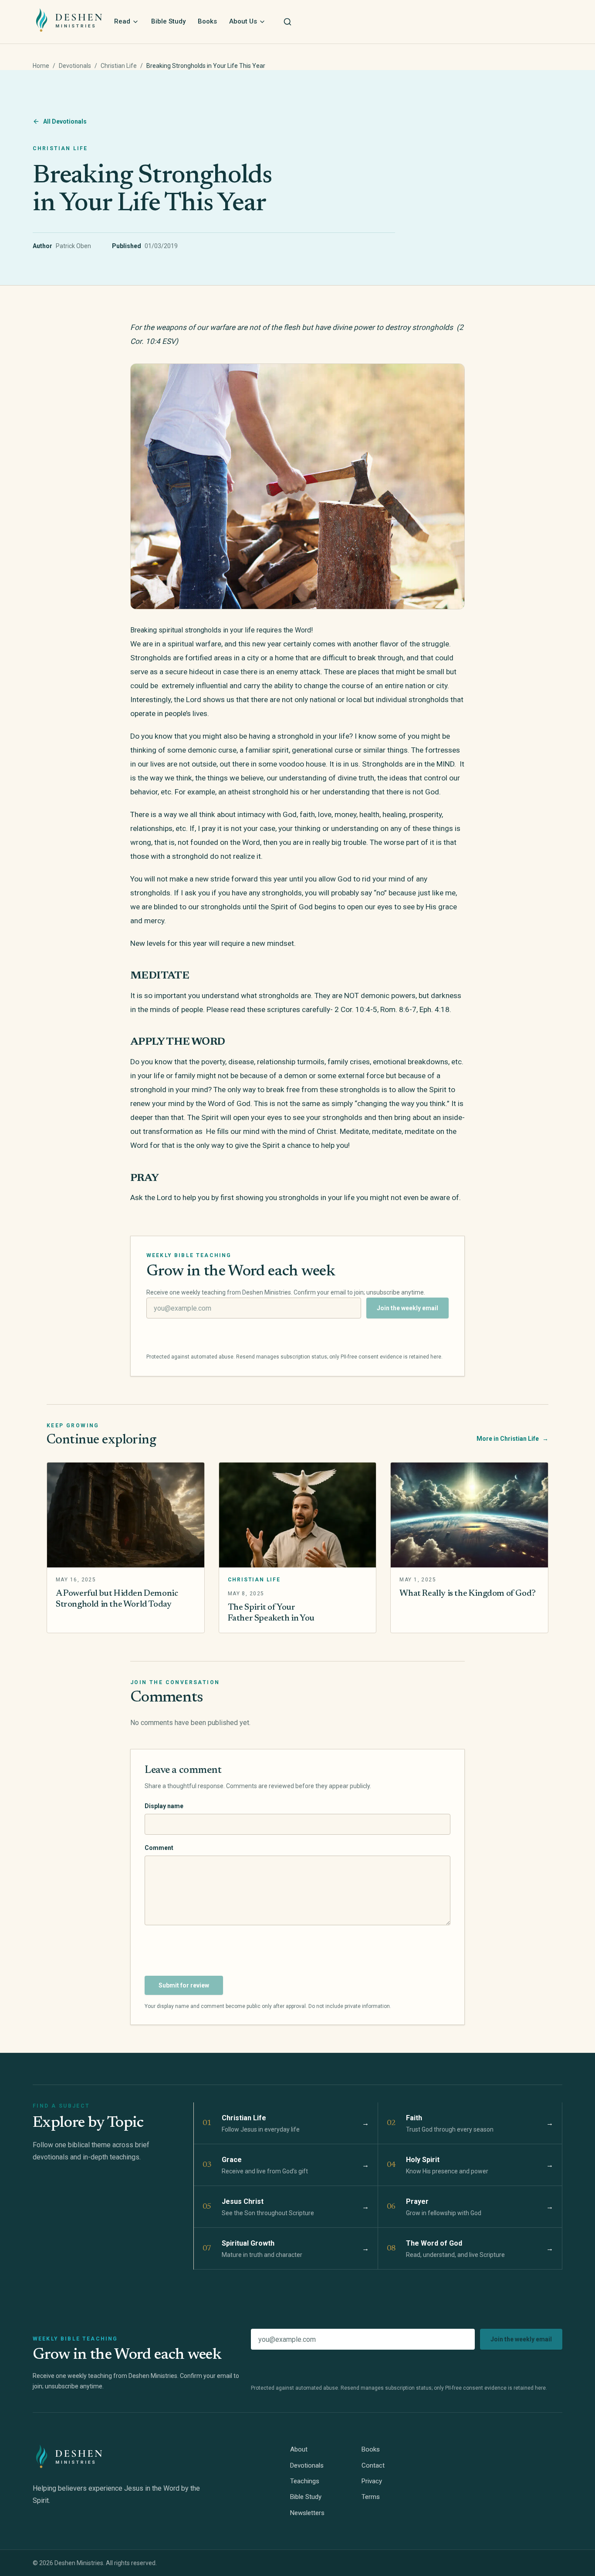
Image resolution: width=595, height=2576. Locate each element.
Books (207, 21)
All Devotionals (65, 121)
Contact (373, 2465)
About (299, 2449)
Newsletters (307, 2513)
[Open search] (287, 22)
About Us (243, 21)
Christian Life (119, 66)
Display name (164, 1806)
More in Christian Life (512, 1439)
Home (41, 66)
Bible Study (168, 21)
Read (122, 21)
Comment (159, 1848)
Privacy (372, 2481)
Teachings (305, 2481)
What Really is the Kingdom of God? (467, 1594)
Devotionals (75, 66)
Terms (371, 2497)
